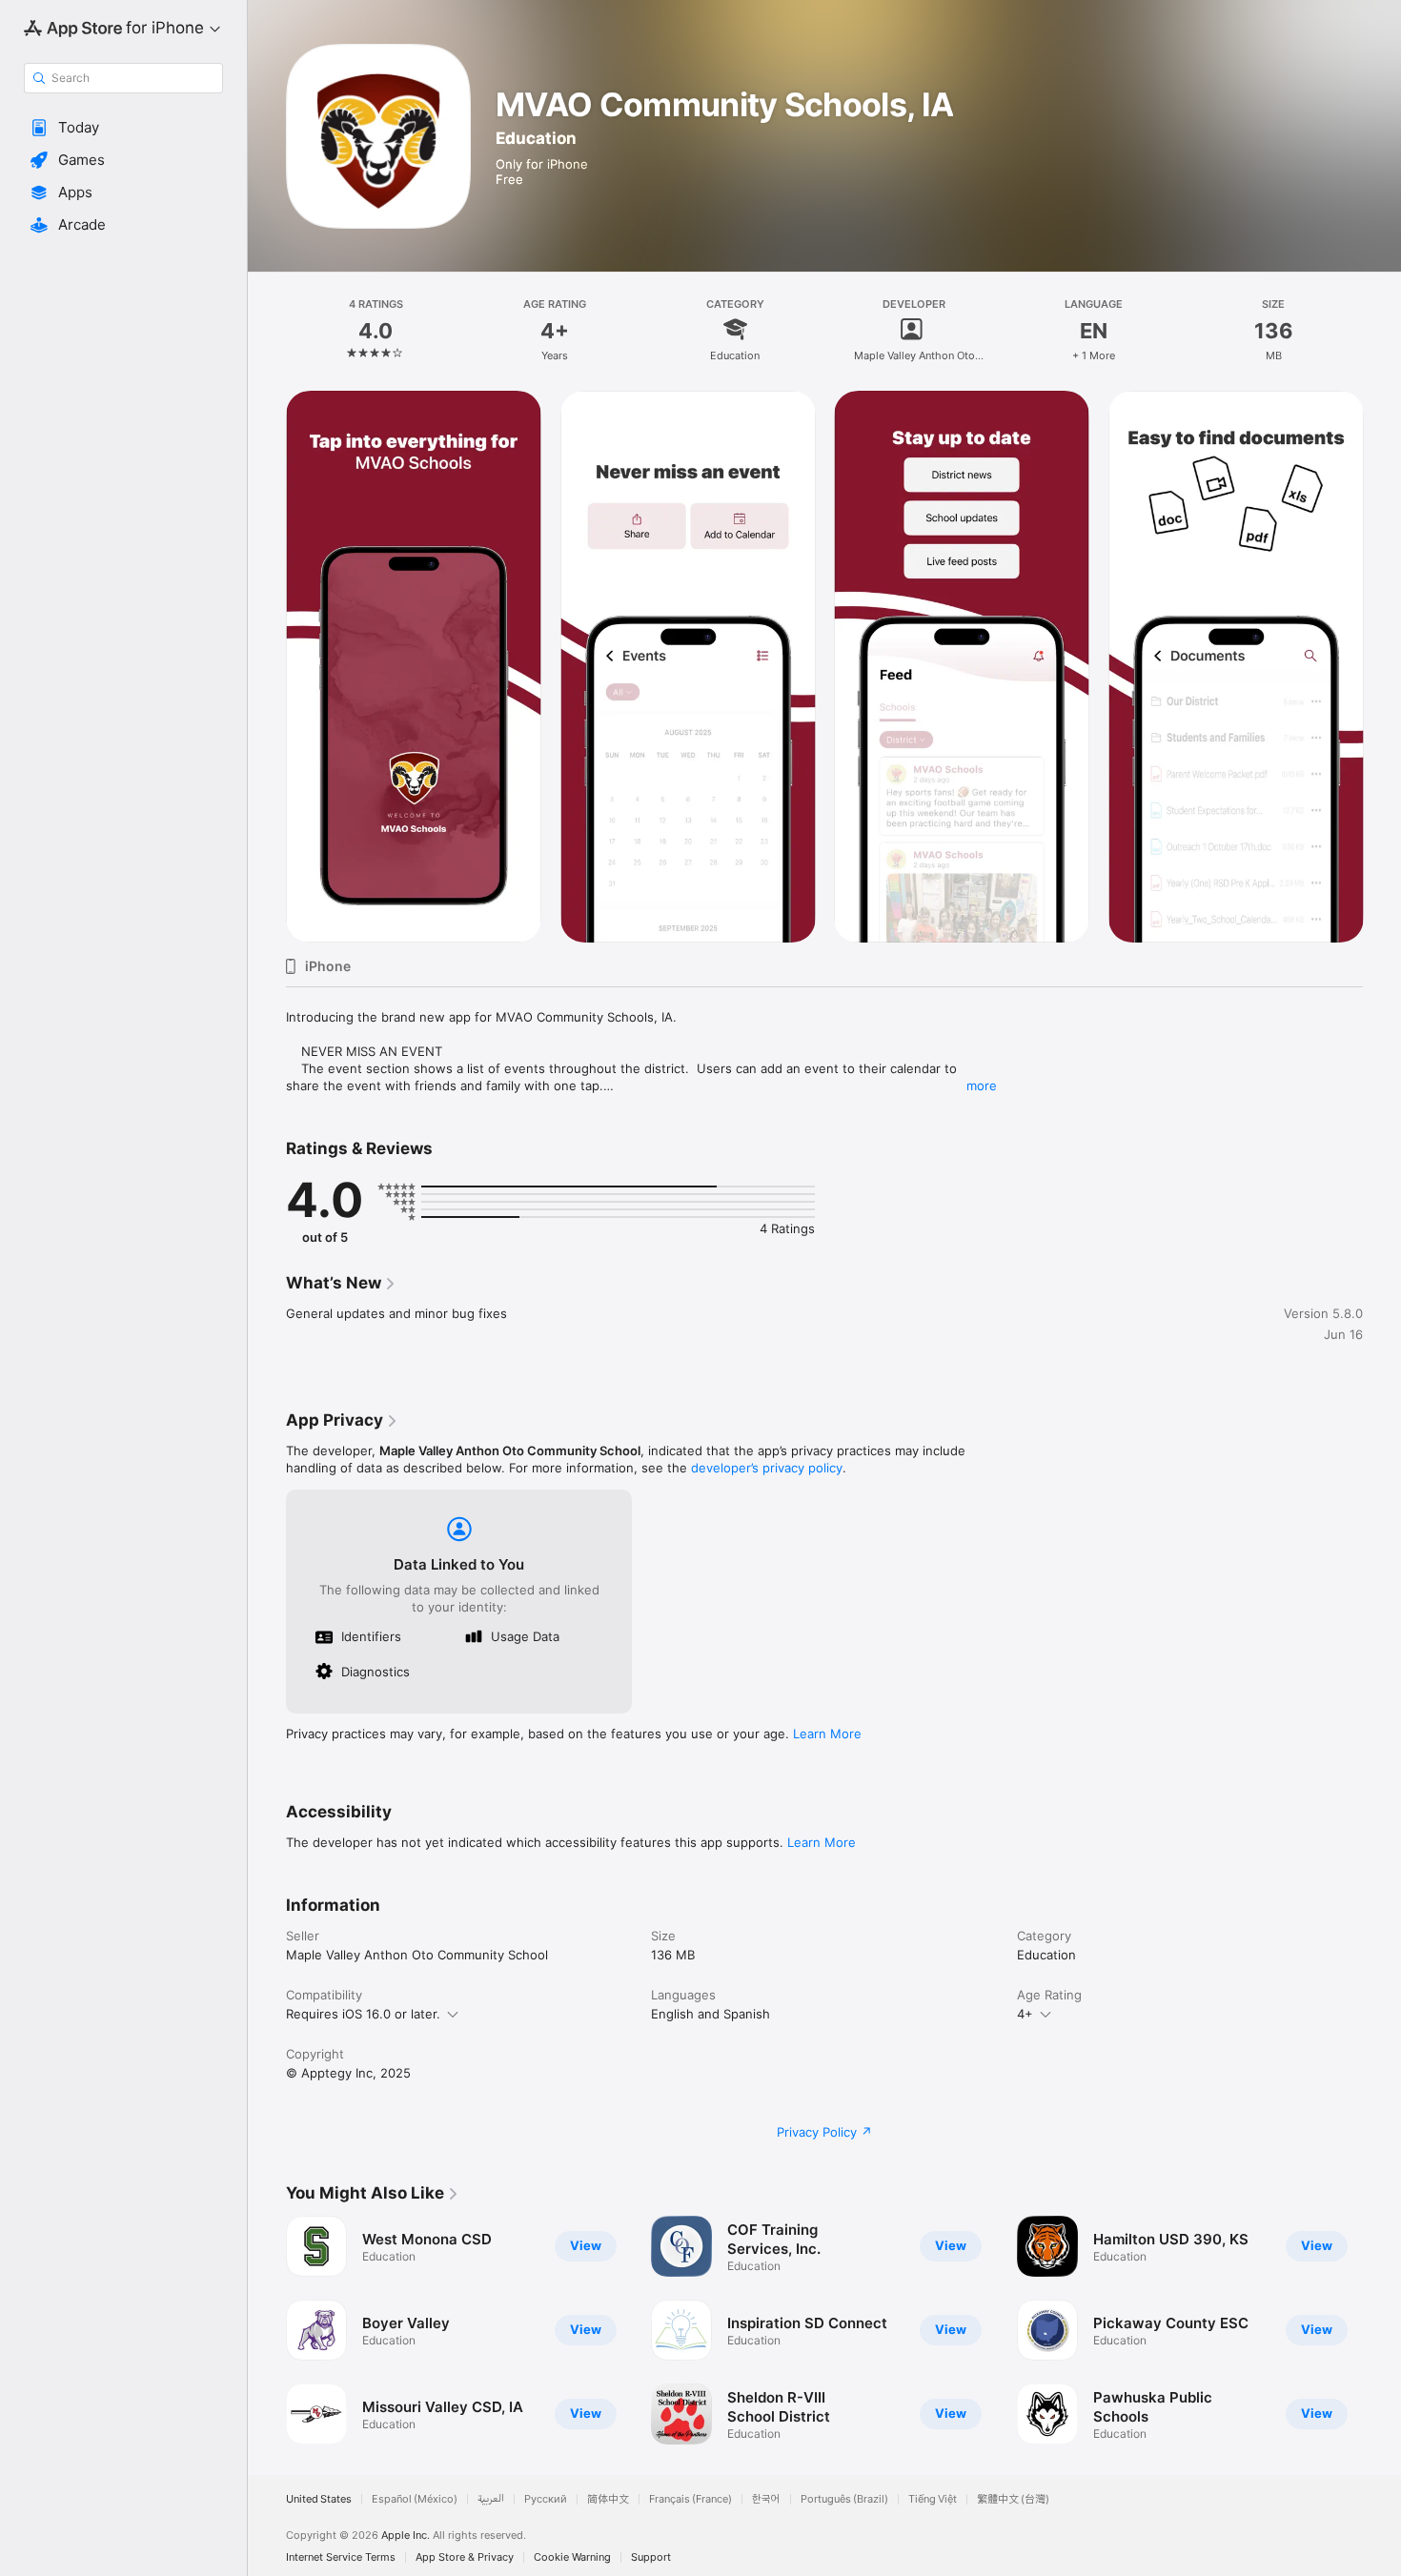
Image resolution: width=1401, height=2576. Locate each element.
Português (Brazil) (844, 2499)
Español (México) (415, 2499)
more (982, 1085)
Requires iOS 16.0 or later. (363, 2014)
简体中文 (608, 2499)
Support (651, 2557)
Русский (546, 2499)
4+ (1025, 2014)
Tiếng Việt (933, 2499)
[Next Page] (1382, 2330)
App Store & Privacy (465, 2557)
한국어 (766, 2499)
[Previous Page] (267, 2330)
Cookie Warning (572, 2557)
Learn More (827, 1734)
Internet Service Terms (341, 2557)
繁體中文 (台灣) (1013, 2499)
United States (319, 2499)
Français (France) (690, 2499)
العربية (491, 2499)
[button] (123, 128)
